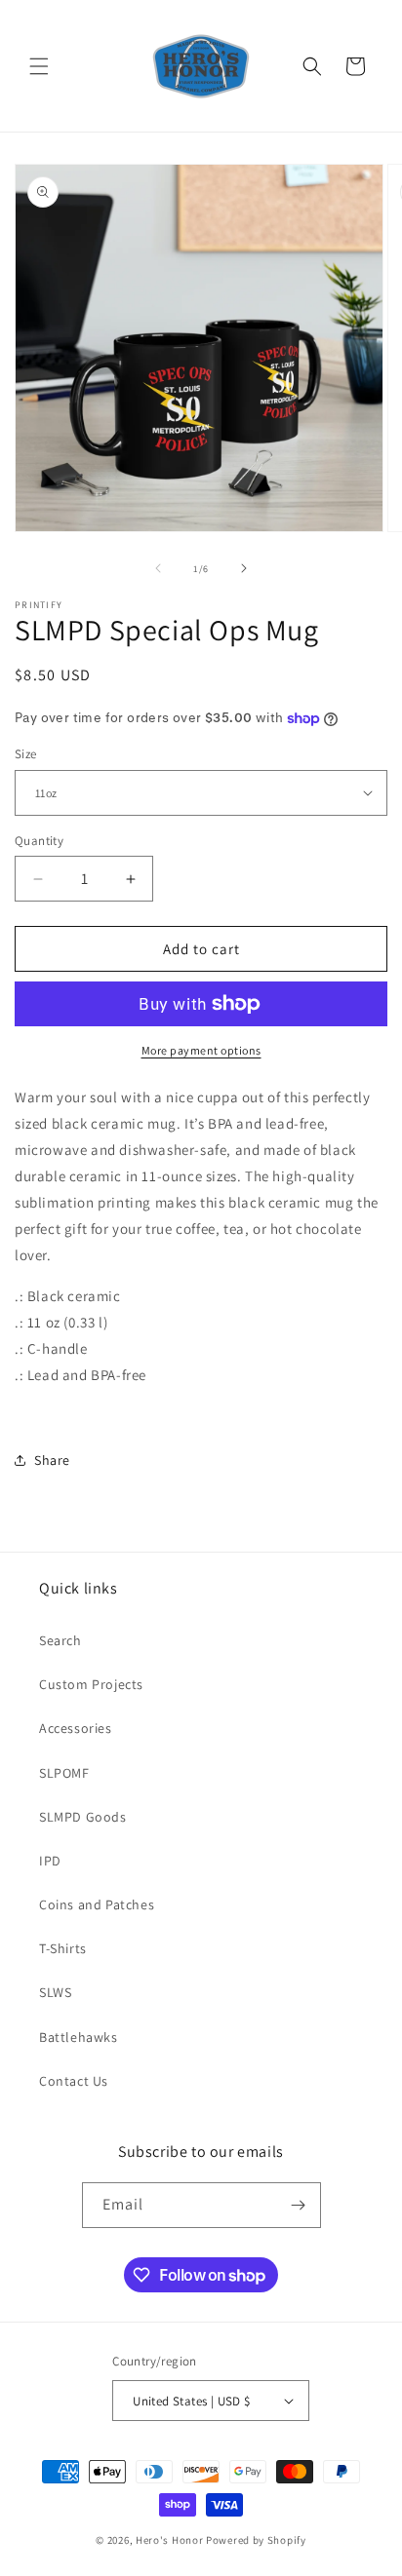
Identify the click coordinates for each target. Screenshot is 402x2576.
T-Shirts (63, 1948)
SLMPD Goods (83, 1817)
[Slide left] (158, 568)
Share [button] (52, 1460)
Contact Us (74, 2081)
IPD (50, 1861)
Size (26, 754)
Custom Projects (91, 1684)
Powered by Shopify (256, 2540)
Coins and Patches (97, 1904)
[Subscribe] (299, 2205)
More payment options (201, 1050)
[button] (39, 66)
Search (60, 1640)
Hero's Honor (169, 2540)
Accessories (76, 1728)
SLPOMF (64, 1773)
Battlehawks (79, 2037)
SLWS (55, 1992)
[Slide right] (244, 568)
